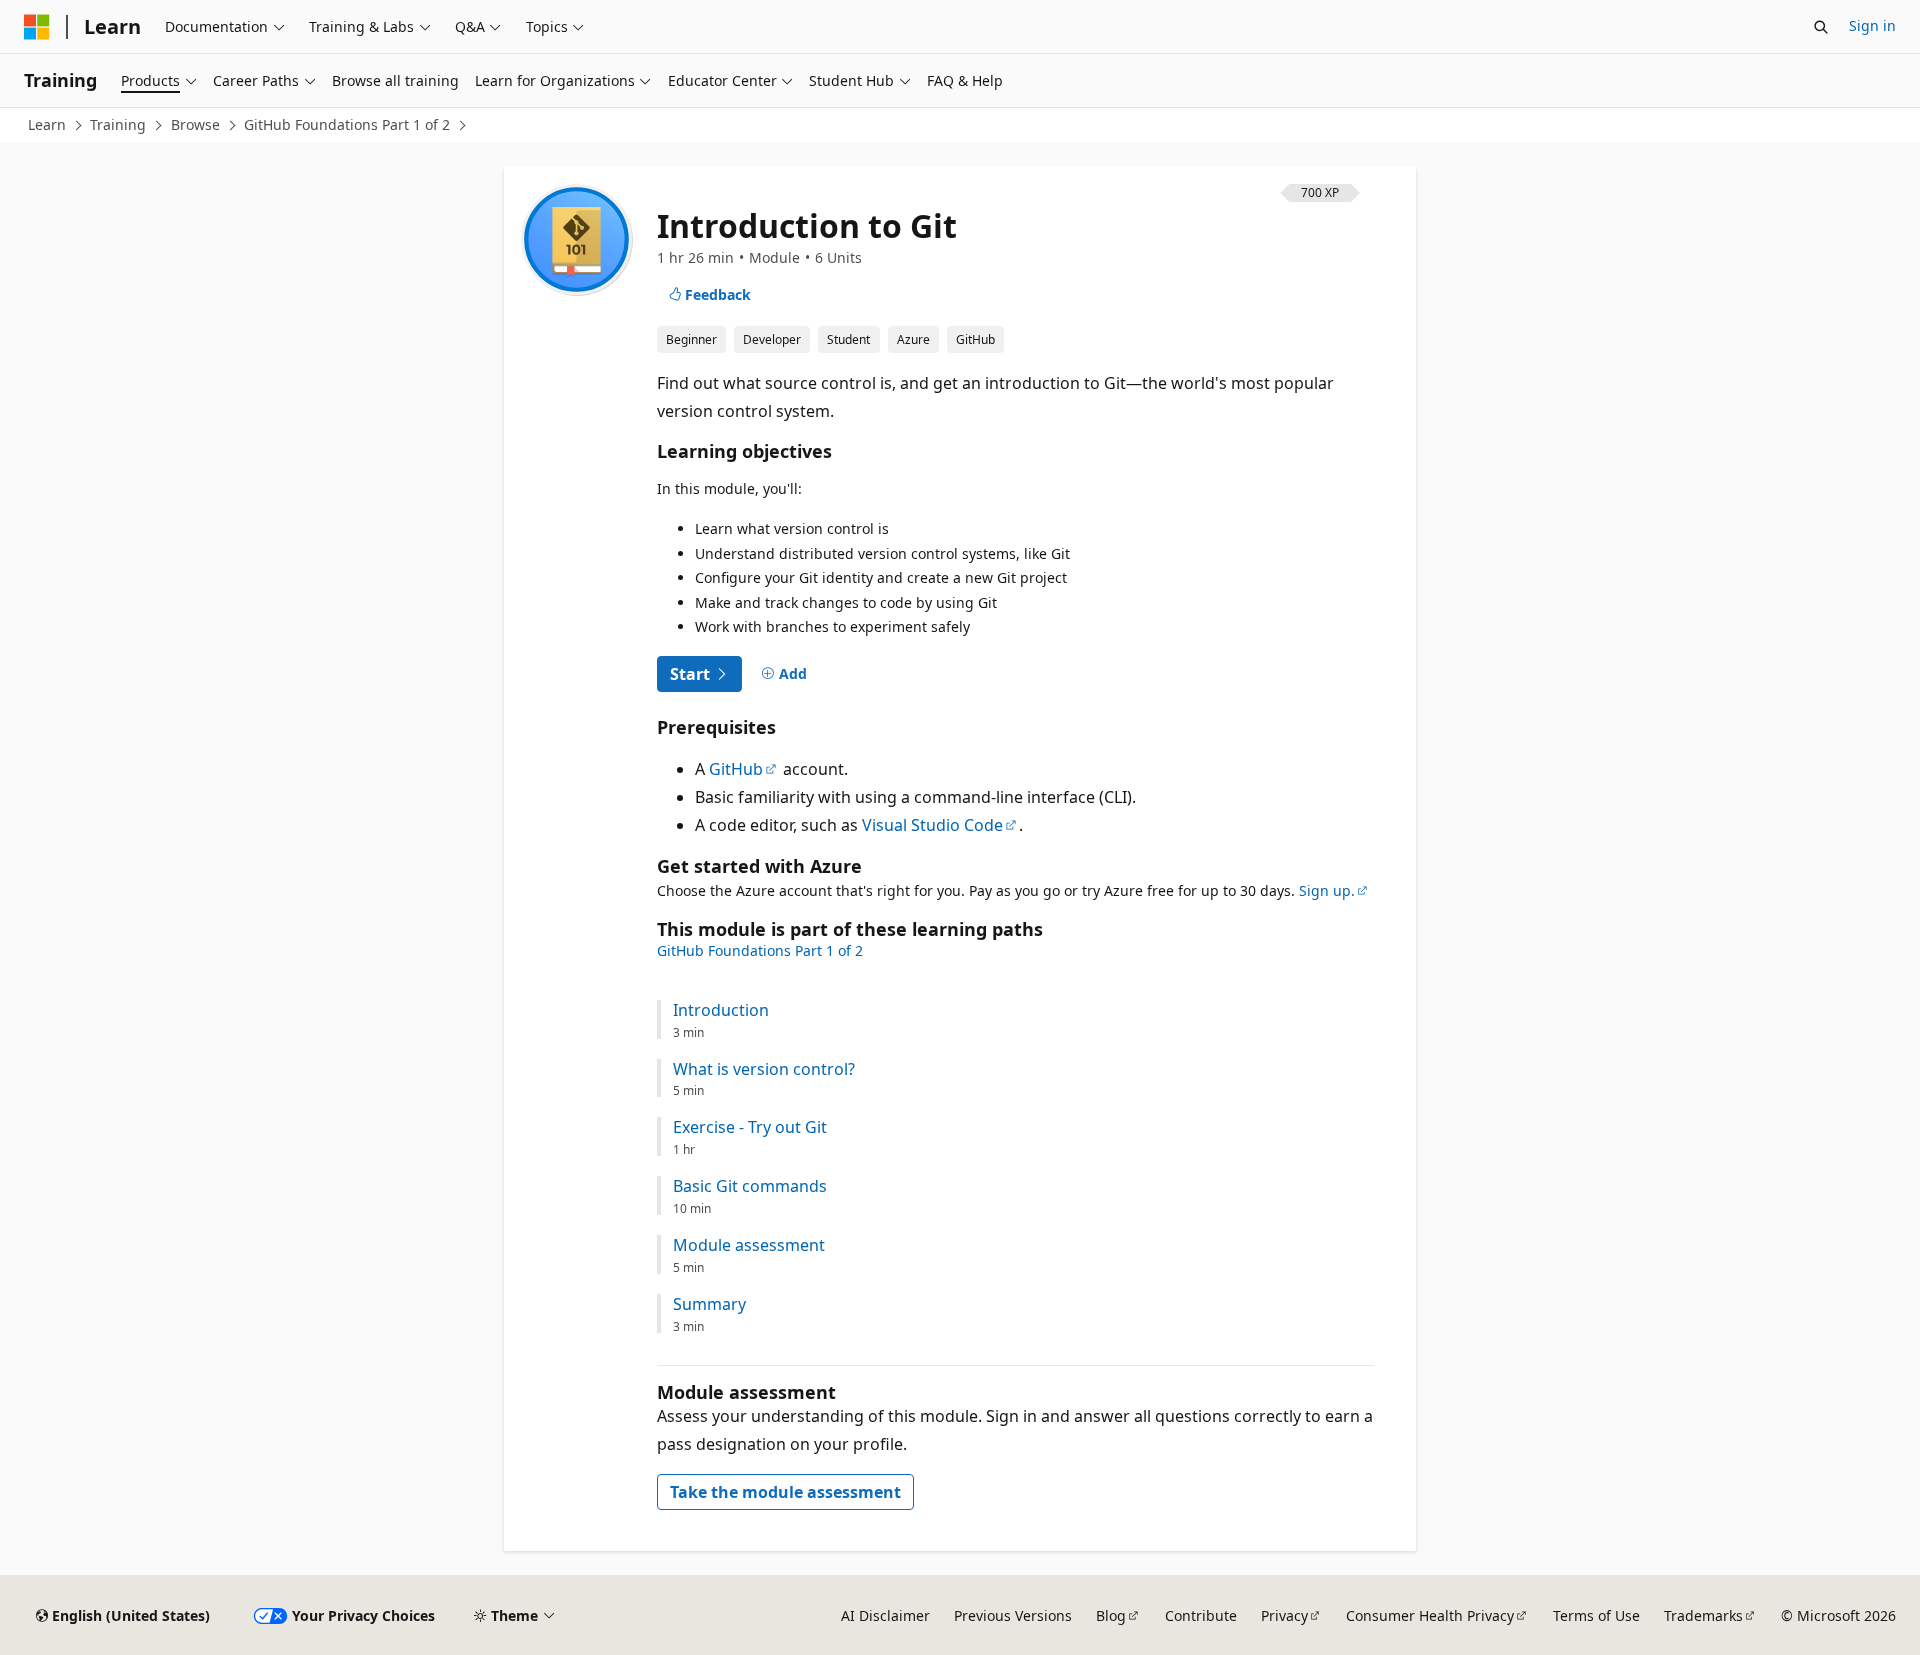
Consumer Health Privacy (1430, 1615)
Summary (709, 1304)
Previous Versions (1013, 1615)
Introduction (721, 1010)
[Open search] (1821, 27)
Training (118, 124)
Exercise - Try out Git (750, 1127)
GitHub (736, 769)
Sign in (1872, 25)
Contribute (1201, 1615)
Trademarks (1703, 1615)
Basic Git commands (750, 1186)
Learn (47, 124)
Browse (195, 124)
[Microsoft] (37, 27)
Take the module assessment (785, 1492)
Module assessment (749, 1245)
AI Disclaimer (885, 1615)
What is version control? (764, 1069)
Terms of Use (1596, 1615)
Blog (1111, 1615)
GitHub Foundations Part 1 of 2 (347, 124)
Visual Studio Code (932, 825)
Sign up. (1327, 890)
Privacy (1284, 1615)
